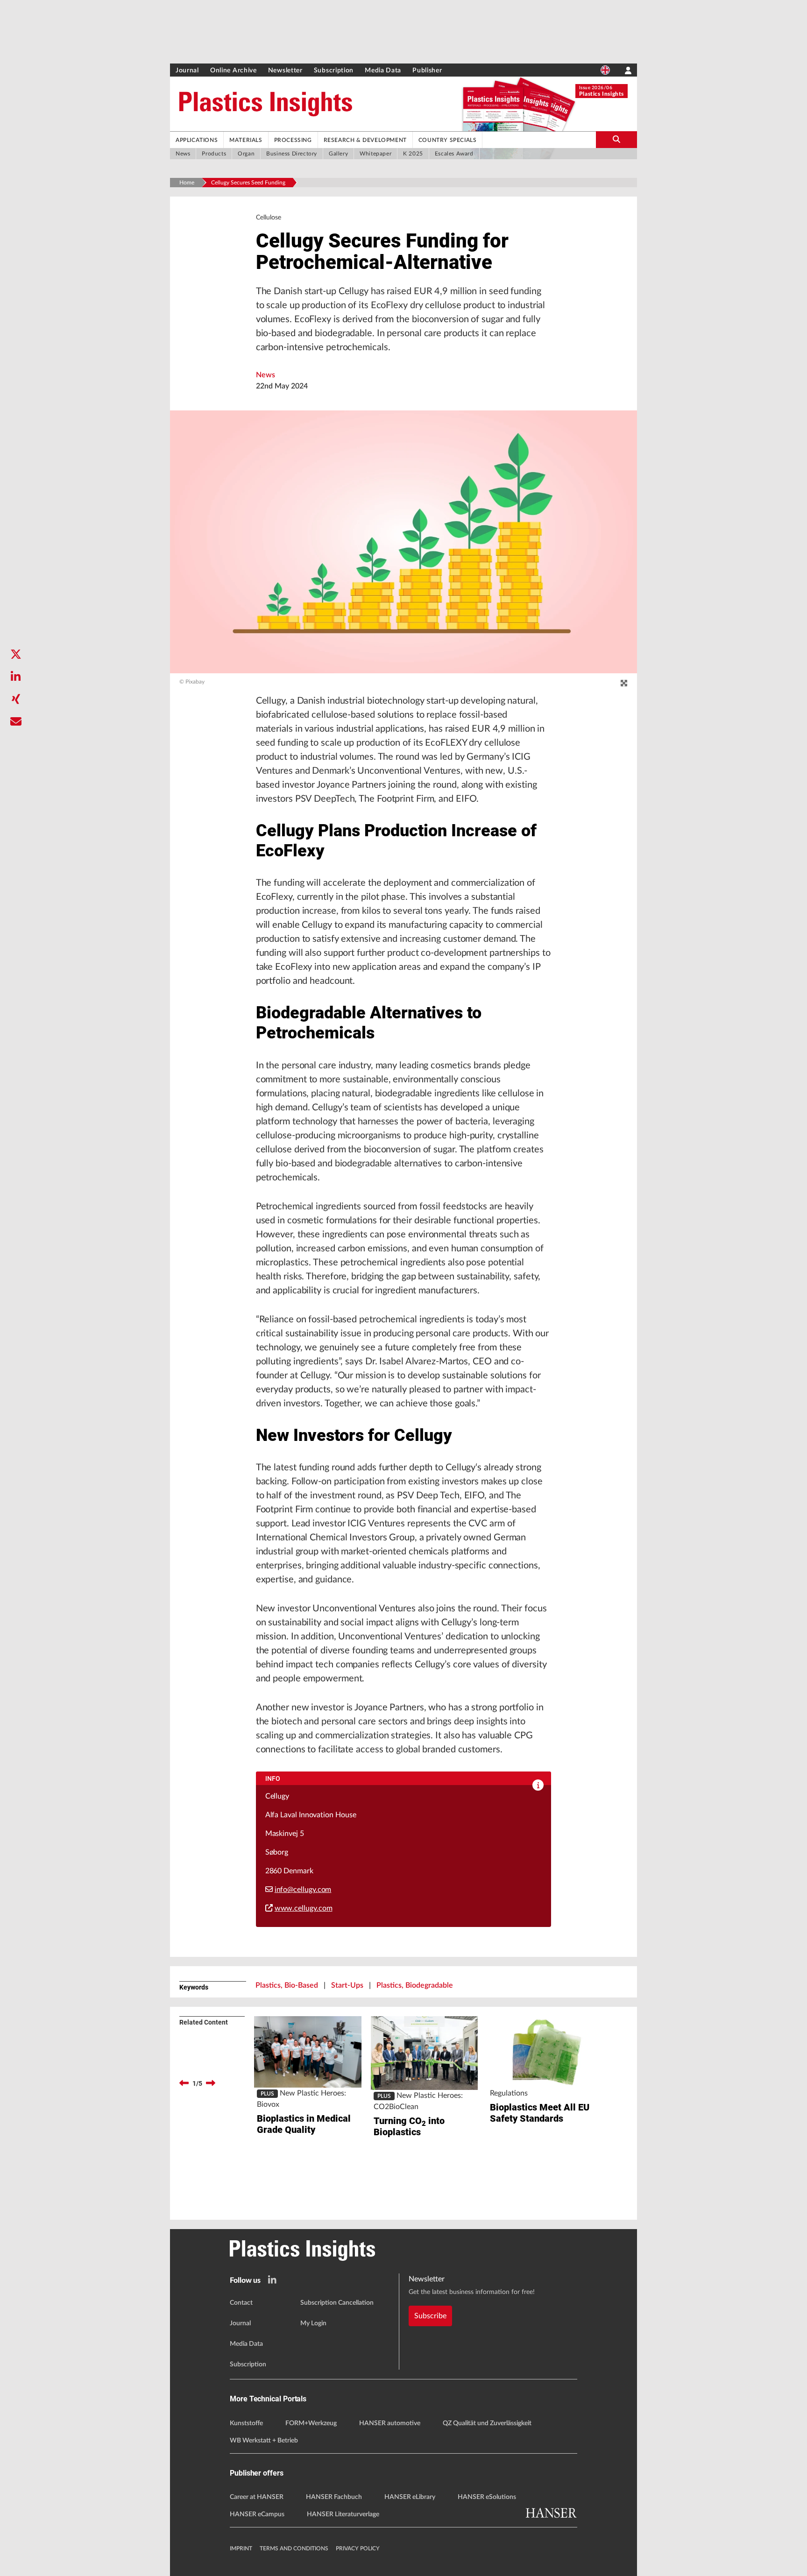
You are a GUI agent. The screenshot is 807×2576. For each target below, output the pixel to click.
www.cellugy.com (304, 1908)
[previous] (184, 2083)
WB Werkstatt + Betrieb (264, 2441)
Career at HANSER (257, 2497)
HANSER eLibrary (410, 2497)
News (265, 375)
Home (187, 183)
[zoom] (624, 684)
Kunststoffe (246, 2423)
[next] (211, 2083)
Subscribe (430, 2316)
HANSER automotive (390, 2423)
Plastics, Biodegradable (415, 1985)
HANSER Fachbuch (334, 2497)
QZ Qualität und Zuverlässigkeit (487, 2423)
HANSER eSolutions (487, 2497)
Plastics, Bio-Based (287, 1985)
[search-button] (616, 140)
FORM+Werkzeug (311, 2423)
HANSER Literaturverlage (343, 2514)
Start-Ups (347, 1985)
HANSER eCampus (257, 2514)
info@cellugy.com (303, 1890)
